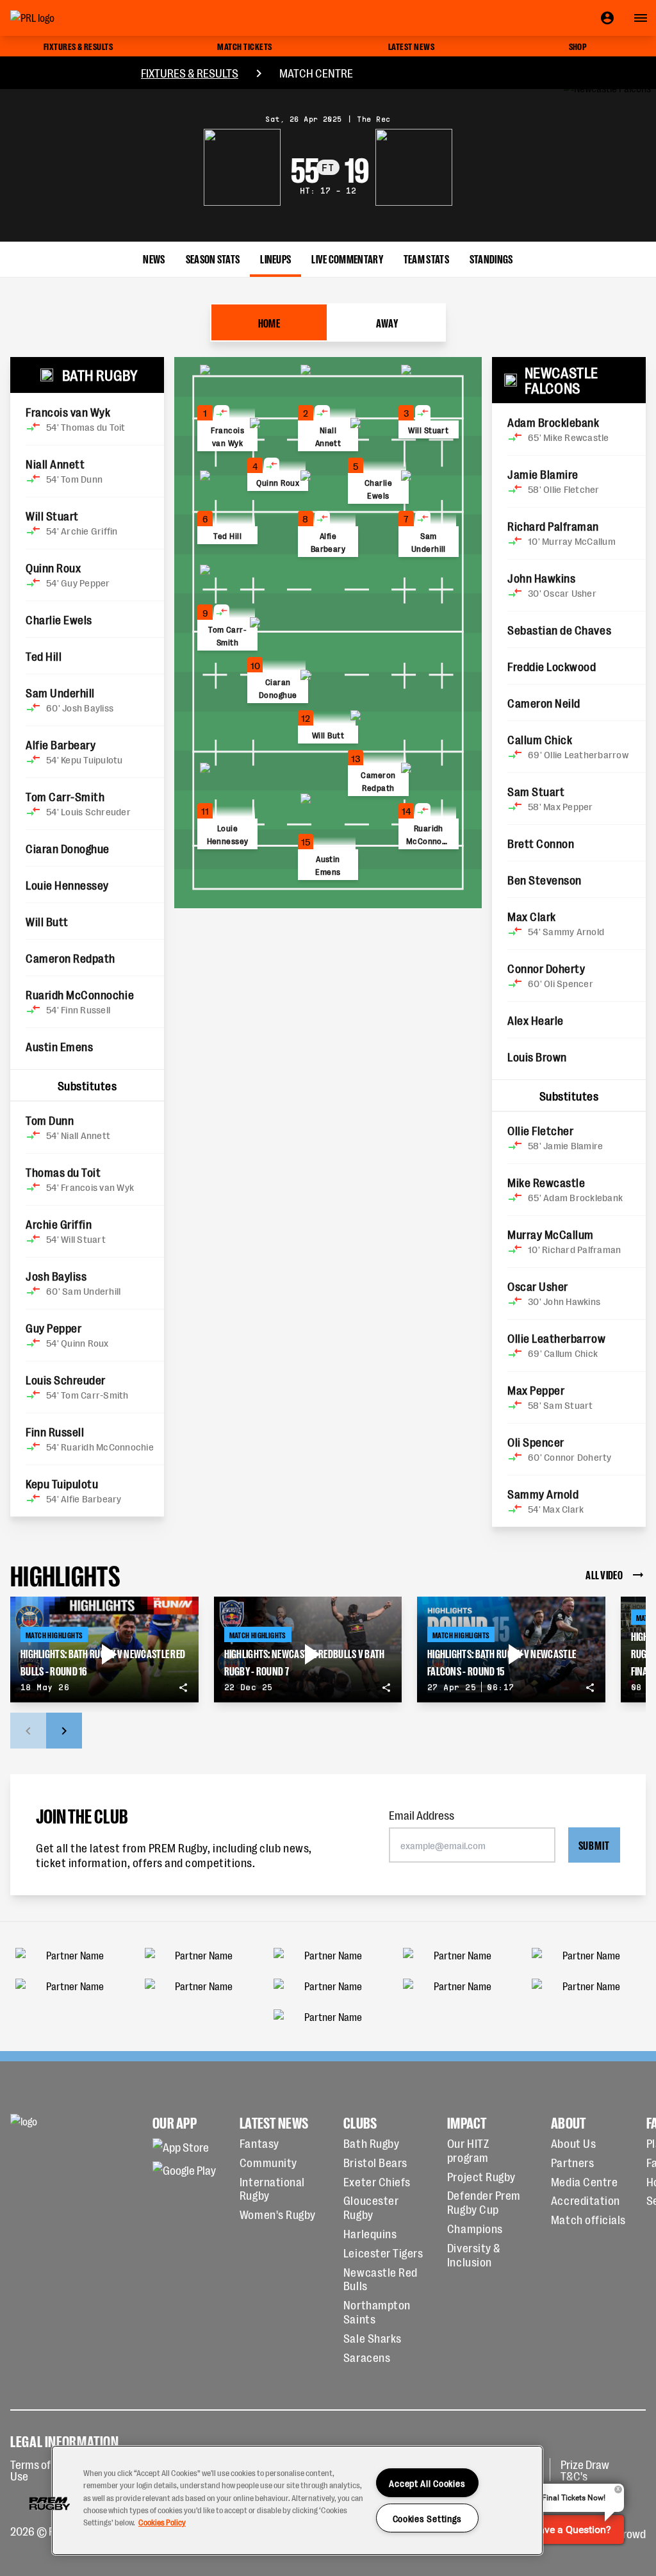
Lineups (275, 258)
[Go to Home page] (61, 18)
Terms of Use (30, 2470)
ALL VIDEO (604, 1574)
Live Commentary (347, 258)
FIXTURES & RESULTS (190, 72)
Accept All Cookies (427, 2483)
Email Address (422, 1815)
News (154, 258)
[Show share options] (183, 1688)
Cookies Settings (428, 2518)
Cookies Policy (162, 2522)
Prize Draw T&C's (585, 2470)
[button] (49, 2504)
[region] (297, 2500)
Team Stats (426, 258)
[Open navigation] (641, 18)
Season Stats (213, 258)
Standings (491, 258)
